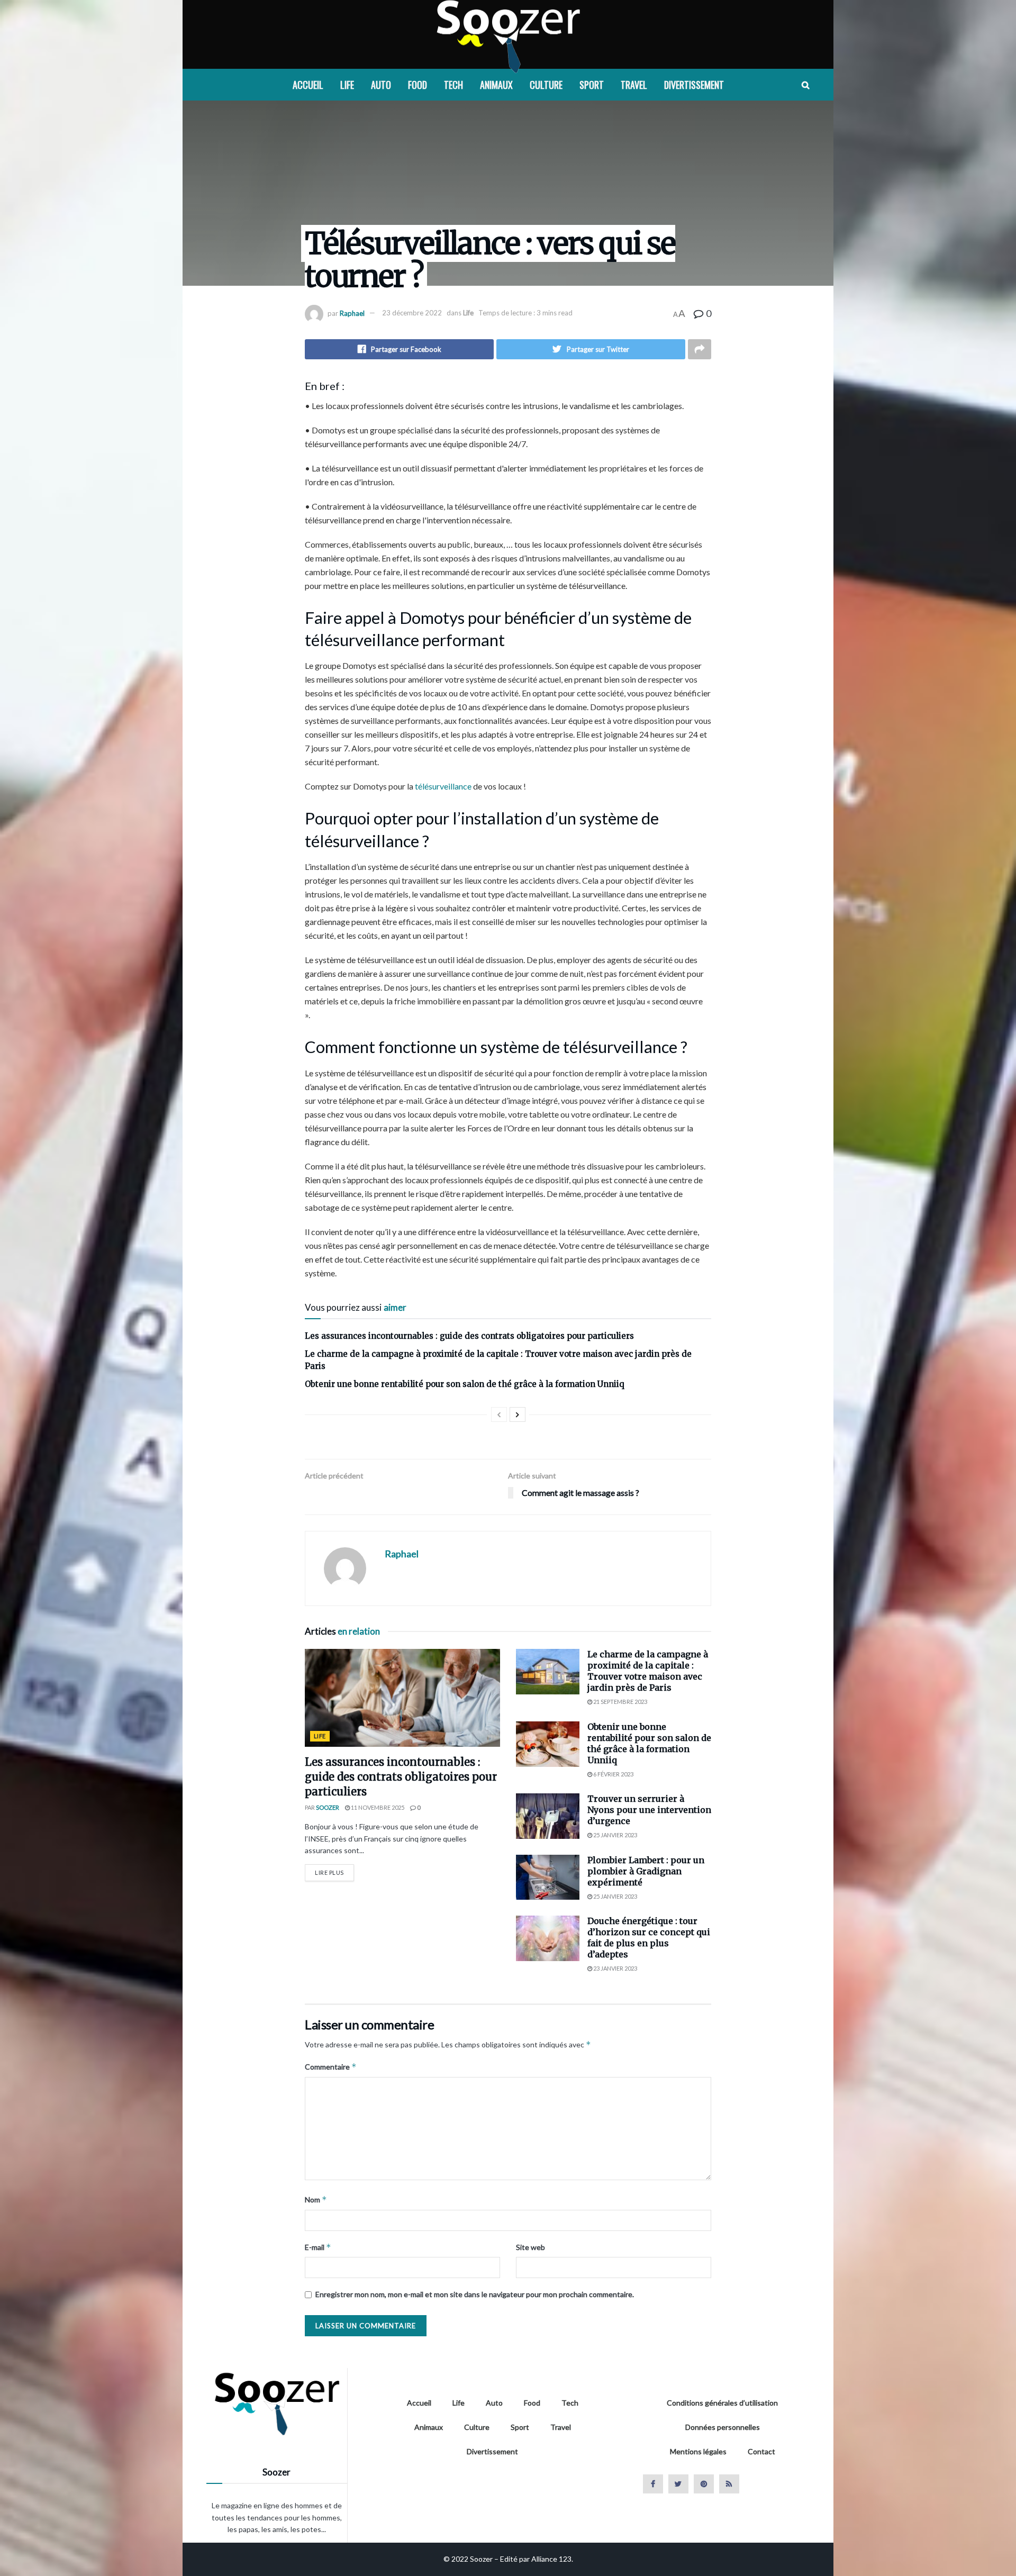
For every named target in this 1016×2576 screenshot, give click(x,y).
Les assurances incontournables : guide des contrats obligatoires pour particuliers (469, 1336)
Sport (592, 85)
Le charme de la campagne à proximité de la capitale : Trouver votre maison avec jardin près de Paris (648, 1671)
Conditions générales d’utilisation (722, 2403)
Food (418, 85)
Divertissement (694, 85)
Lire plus (329, 1872)
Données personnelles (723, 2427)
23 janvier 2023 (615, 1968)
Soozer (328, 1807)
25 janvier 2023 (615, 1835)
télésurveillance (443, 786)
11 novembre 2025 (377, 1807)
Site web (530, 2247)
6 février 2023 (613, 1774)
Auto (381, 85)
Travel (634, 85)
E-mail (318, 2247)
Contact (761, 2451)
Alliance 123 (551, 2559)
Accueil (308, 85)
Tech (453, 85)
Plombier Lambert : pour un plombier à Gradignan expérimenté (646, 1871)
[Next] (518, 1414)
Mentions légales (698, 2451)
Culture (546, 85)
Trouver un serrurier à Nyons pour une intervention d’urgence (649, 1810)
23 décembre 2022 (412, 313)
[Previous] (499, 1414)
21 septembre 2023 (620, 1702)
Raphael (352, 313)
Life (347, 85)
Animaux (496, 85)
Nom (316, 2199)
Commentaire (331, 2067)
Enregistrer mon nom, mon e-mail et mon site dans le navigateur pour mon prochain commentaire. (475, 2294)
